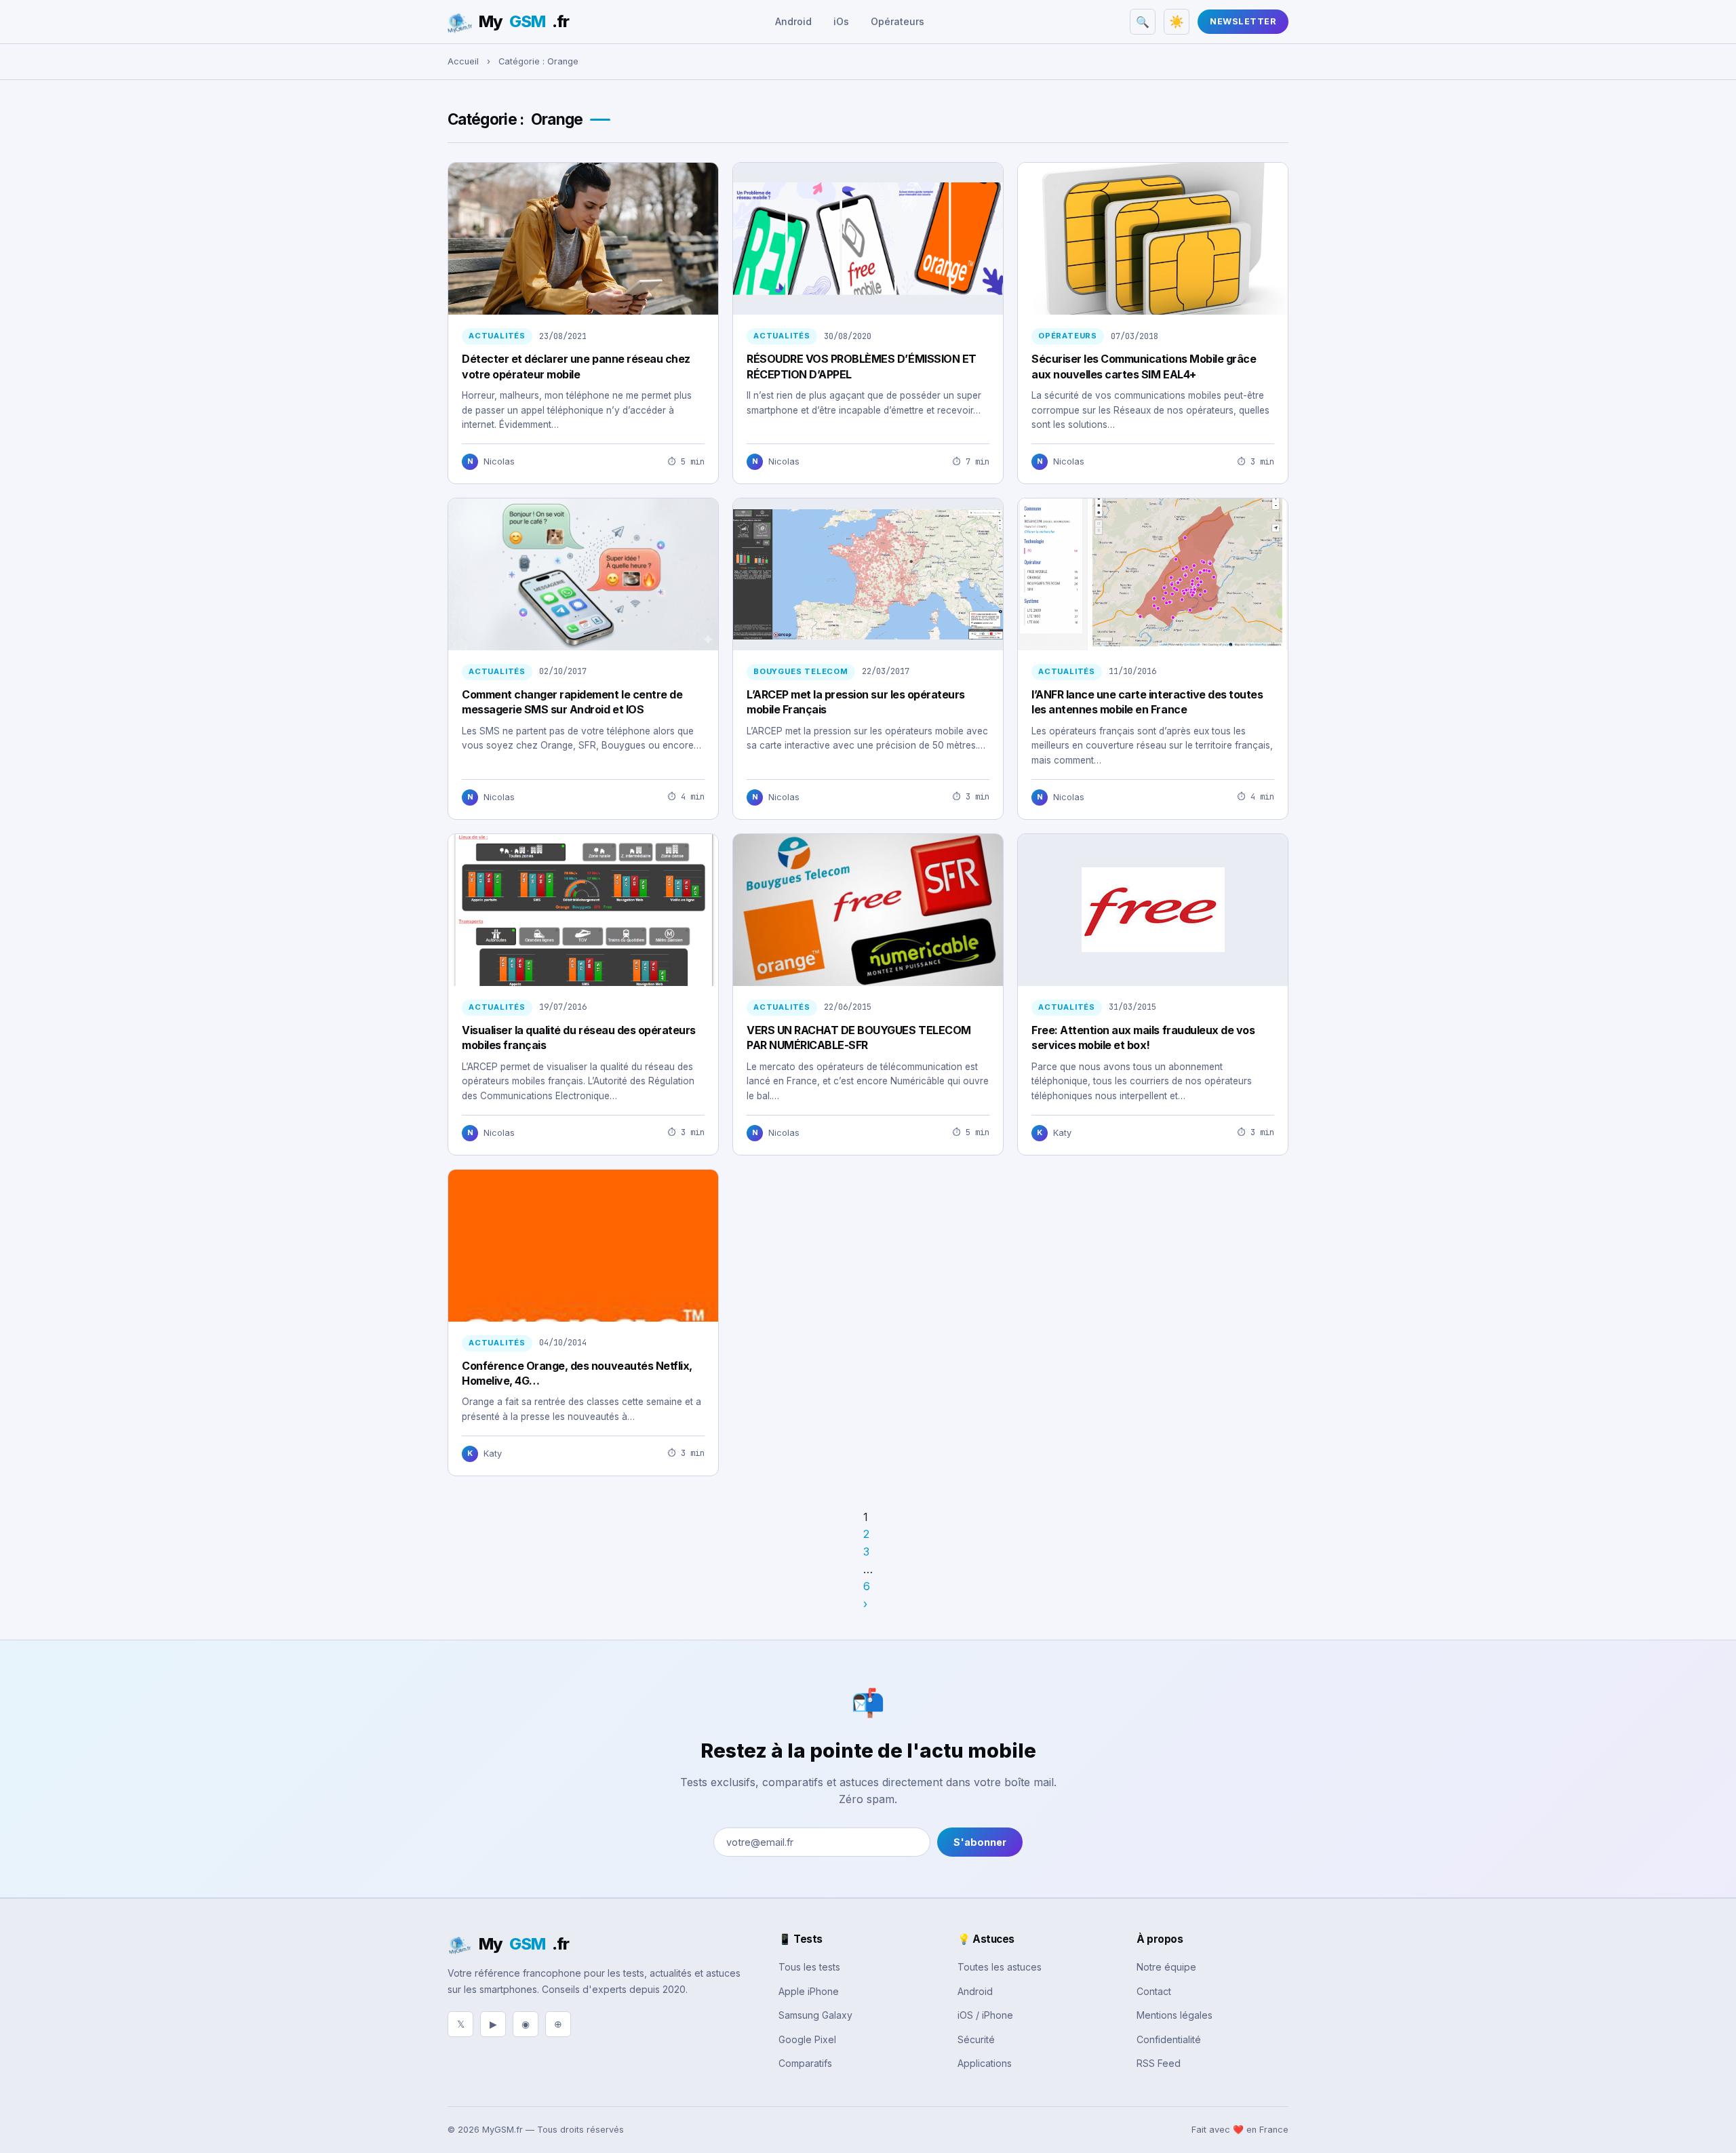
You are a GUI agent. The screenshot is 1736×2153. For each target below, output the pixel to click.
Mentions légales (1175, 2015)
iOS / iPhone (985, 2015)
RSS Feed (1159, 2063)
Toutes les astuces (1000, 1967)
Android (793, 21)
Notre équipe (1166, 1967)
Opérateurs (897, 21)
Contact (1154, 1991)
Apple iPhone (809, 1991)
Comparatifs (805, 2063)
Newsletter (1243, 21)
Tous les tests (809, 1967)
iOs (841, 21)
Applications (985, 2063)
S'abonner (980, 1842)
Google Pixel (807, 2039)
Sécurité (976, 2039)
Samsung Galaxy (815, 2015)
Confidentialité (1169, 2039)
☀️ (1177, 22)
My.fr (524, 21)
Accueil (463, 61)
